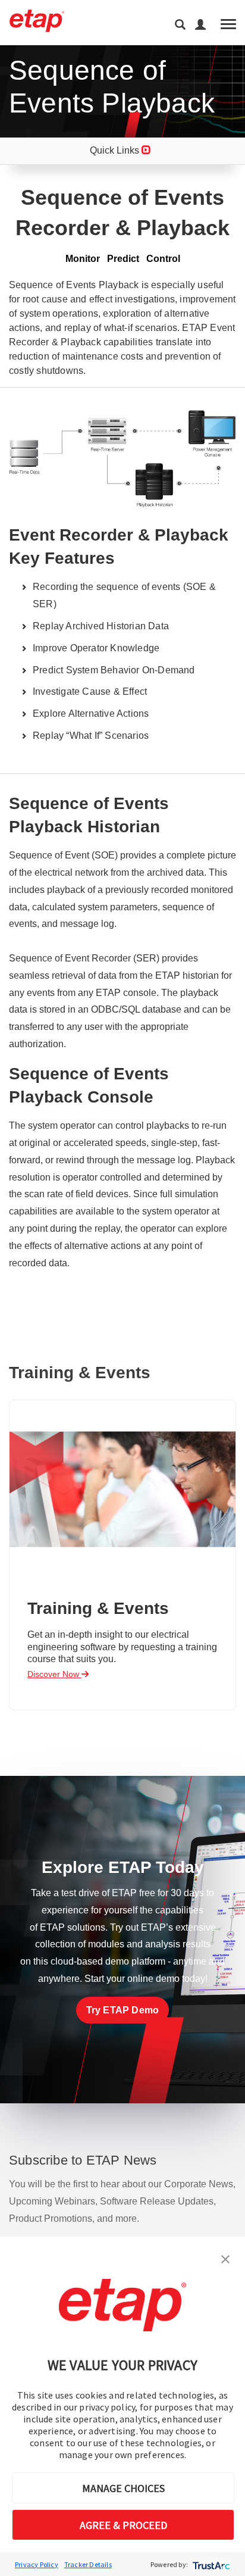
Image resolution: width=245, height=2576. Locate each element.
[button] (225, 2258)
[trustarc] (210, 2564)
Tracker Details (88, 2564)
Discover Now (54, 1674)
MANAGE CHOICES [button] (123, 2488)
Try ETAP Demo (123, 2010)
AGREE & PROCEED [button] (123, 2525)
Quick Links (116, 150)
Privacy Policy (37, 2564)
